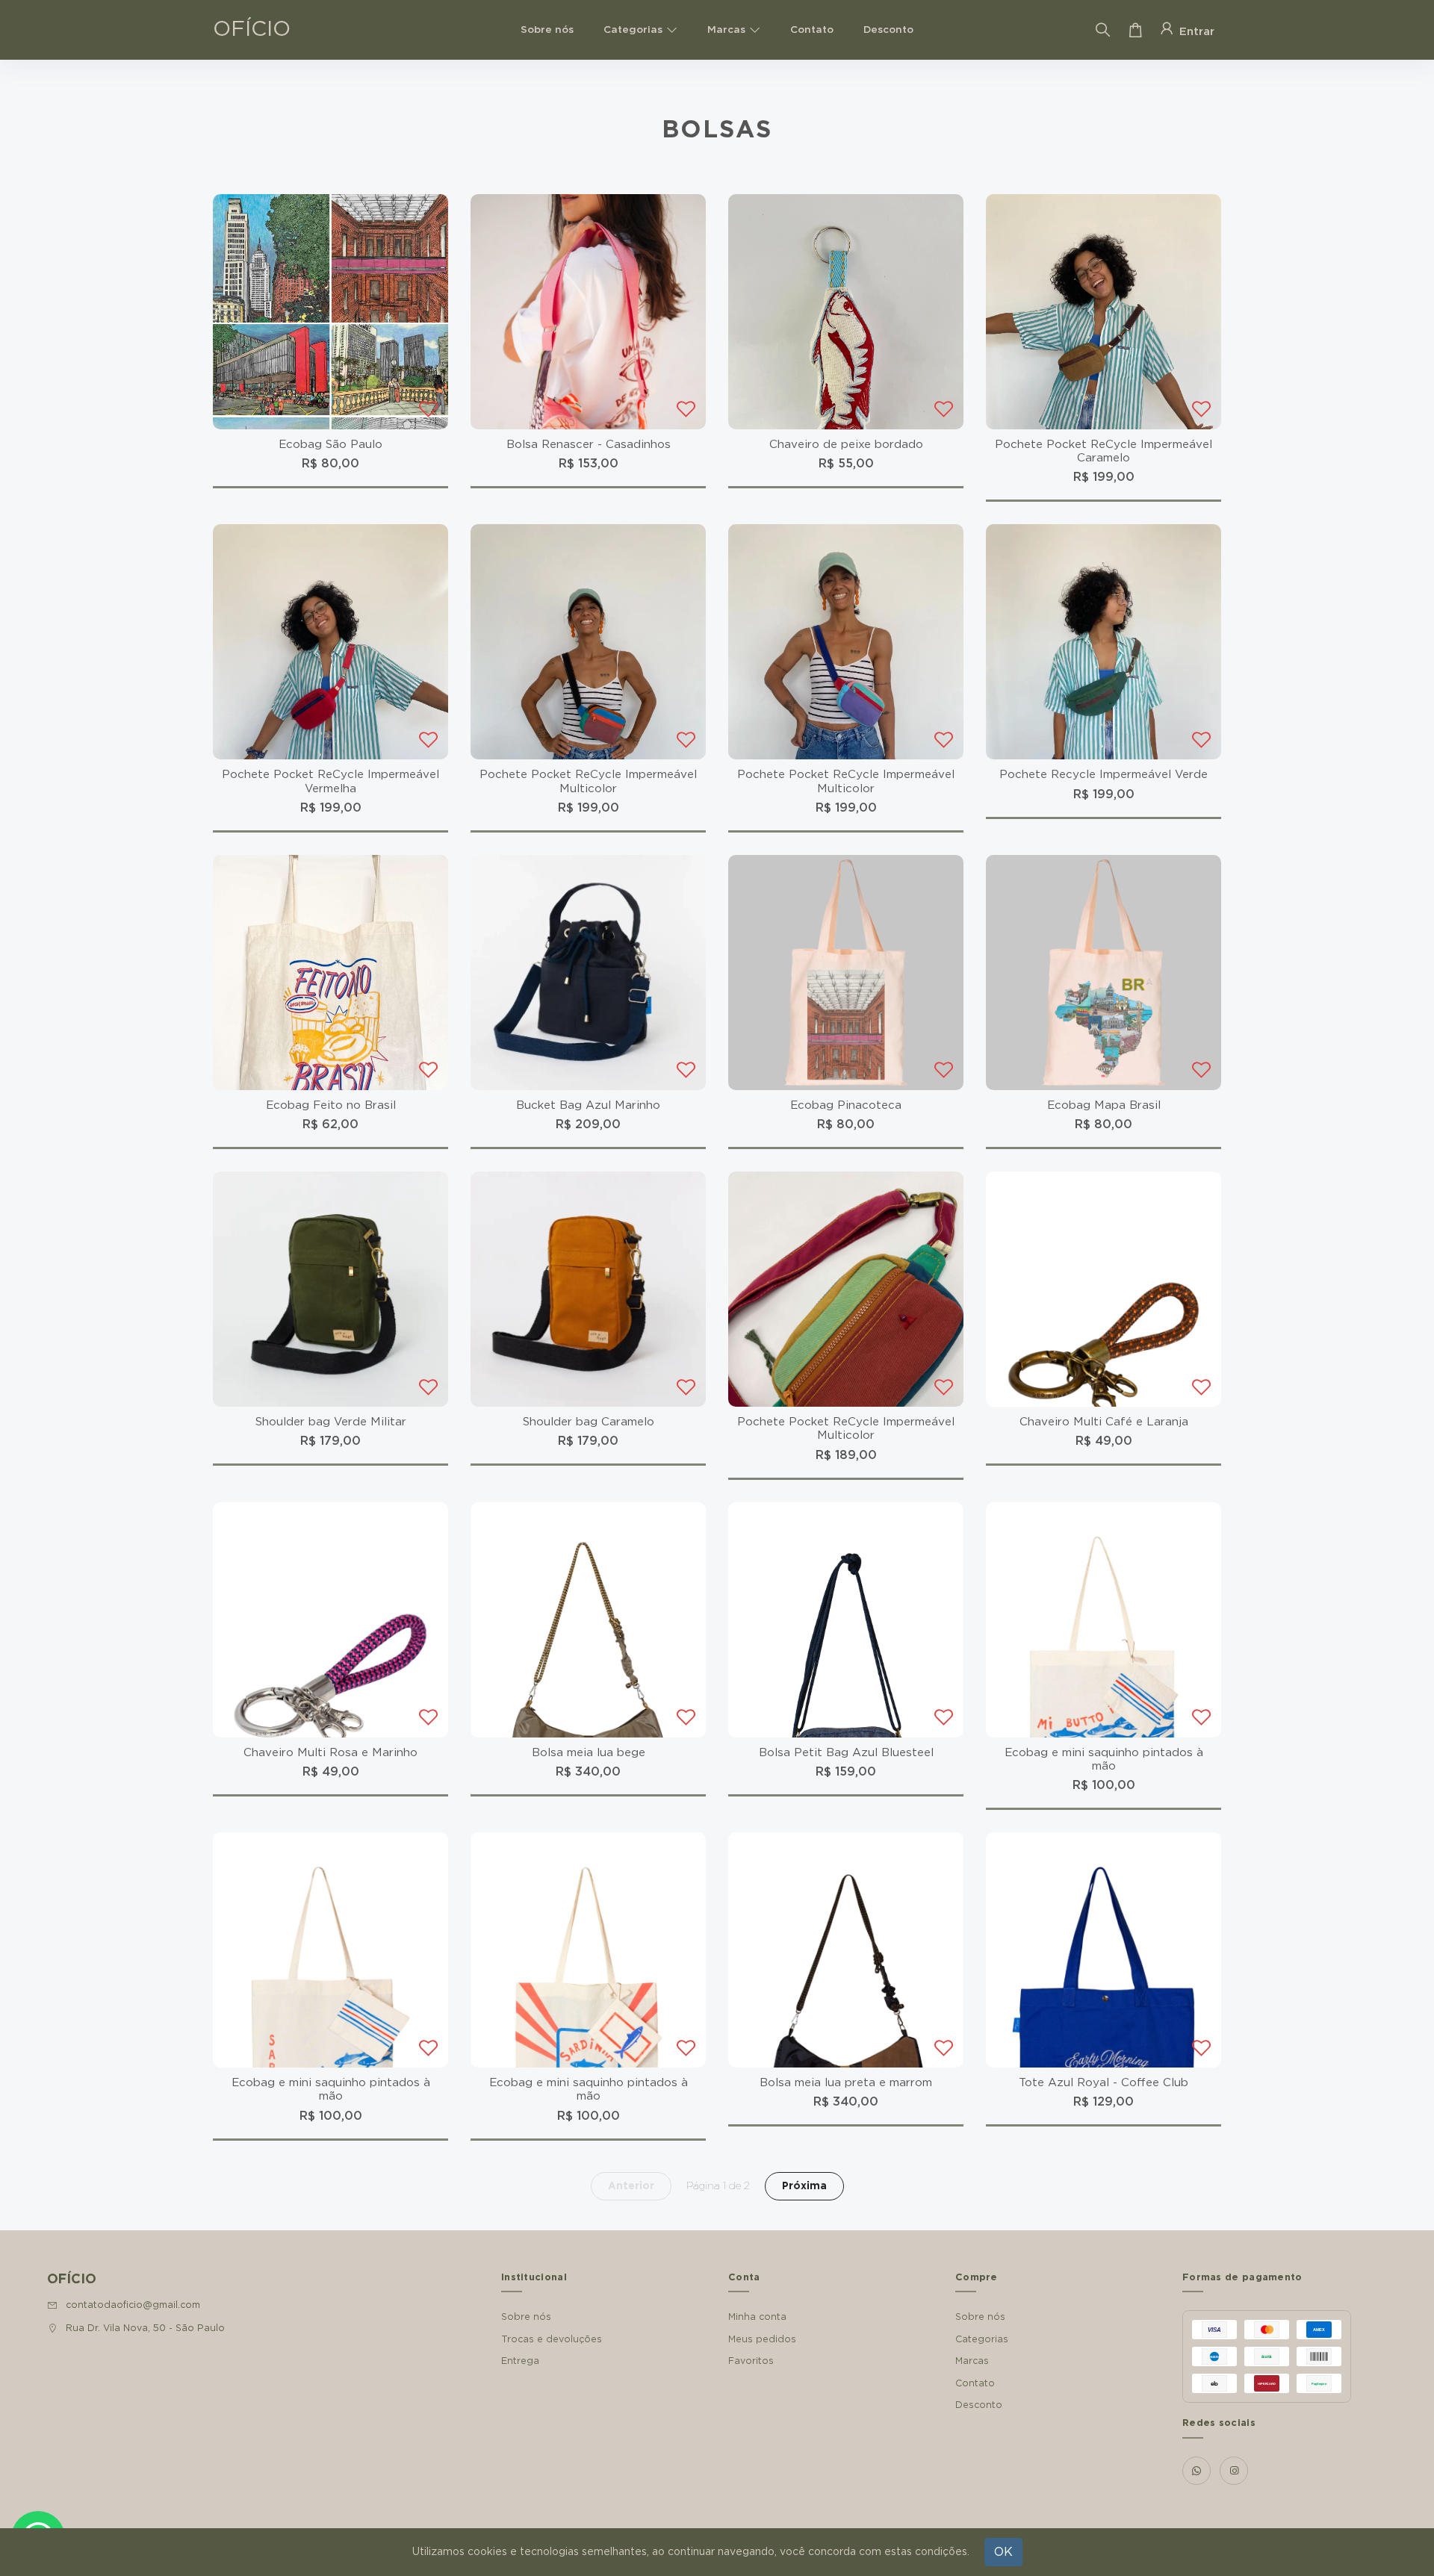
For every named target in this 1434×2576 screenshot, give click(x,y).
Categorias (633, 30)
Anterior (631, 2186)
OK (1003, 2552)
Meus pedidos (762, 2339)
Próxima (804, 2186)
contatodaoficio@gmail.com (133, 2305)
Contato (812, 30)
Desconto (888, 30)
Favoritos (751, 2361)
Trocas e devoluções (552, 2339)
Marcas (726, 30)
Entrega (520, 2361)
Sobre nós (547, 30)
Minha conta (757, 2317)
